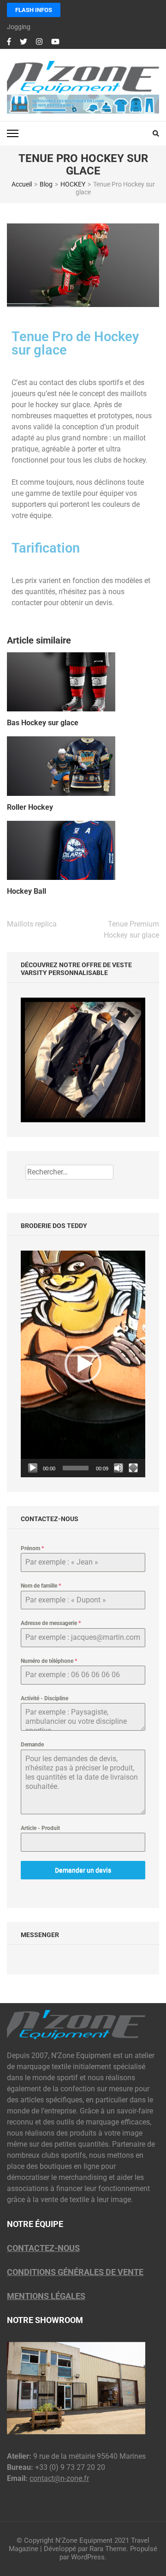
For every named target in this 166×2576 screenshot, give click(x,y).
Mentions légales (46, 2296)
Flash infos (34, 10)
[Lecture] (33, 1468)
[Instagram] (39, 42)
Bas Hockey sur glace (43, 723)
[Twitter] (24, 42)
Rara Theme (108, 2549)
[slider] (76, 1468)
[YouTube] (55, 42)
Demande (32, 1745)
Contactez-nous (43, 2248)
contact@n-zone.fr (59, 2478)
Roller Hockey (30, 807)
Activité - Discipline (44, 1698)
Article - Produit (40, 1828)
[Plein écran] (133, 1468)
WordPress (88, 2557)
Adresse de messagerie (51, 1623)
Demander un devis (83, 1870)
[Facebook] (9, 42)
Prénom (32, 1548)
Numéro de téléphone (49, 1661)
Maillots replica (32, 924)
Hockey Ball (27, 891)
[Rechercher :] (69, 1172)
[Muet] (119, 1468)
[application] (83, 1364)
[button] (83, 1364)
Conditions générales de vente (75, 2272)
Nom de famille (41, 1586)
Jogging (19, 27)
